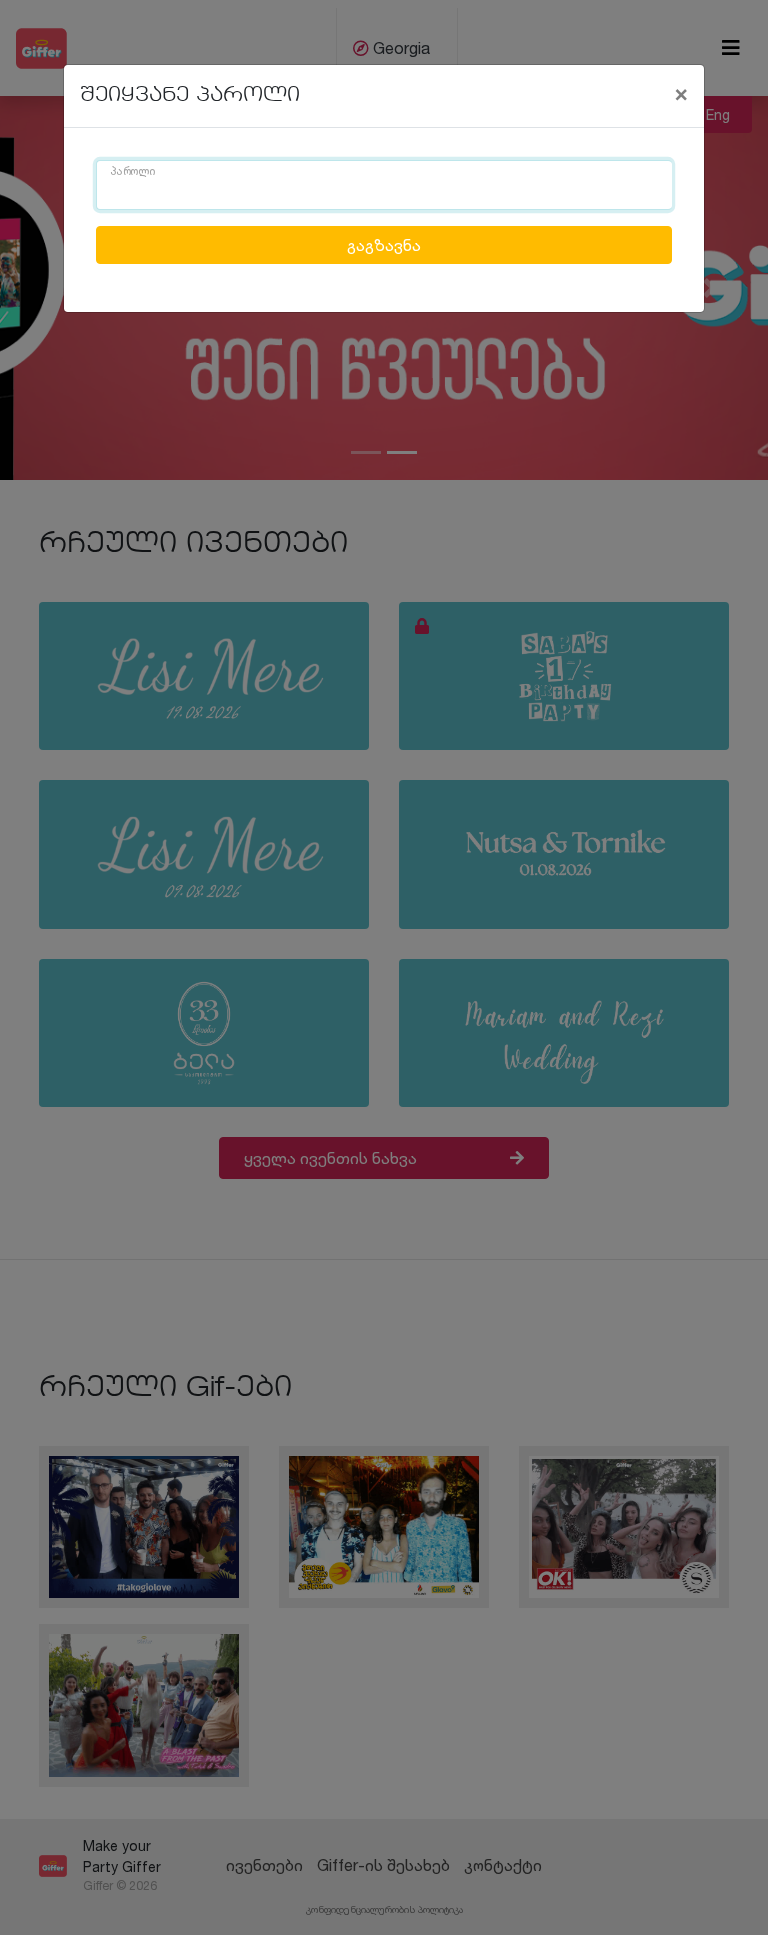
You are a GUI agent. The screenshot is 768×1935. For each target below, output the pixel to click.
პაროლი (133, 172)
